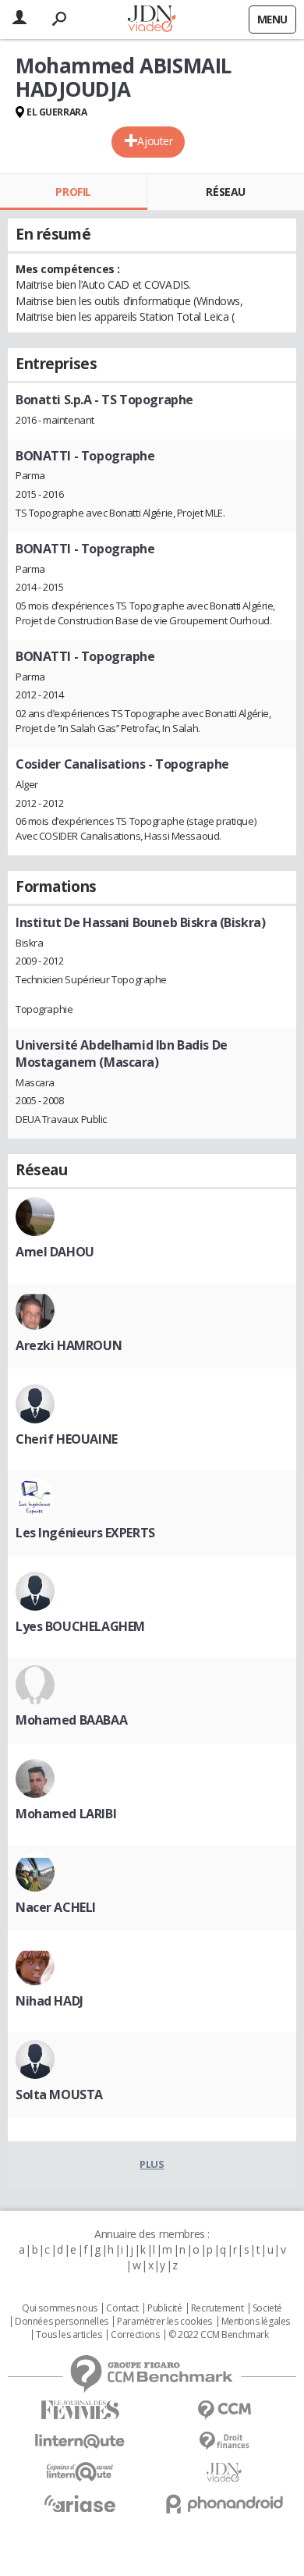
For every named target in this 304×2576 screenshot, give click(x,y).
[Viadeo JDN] (224, 2473)
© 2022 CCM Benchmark (219, 2335)
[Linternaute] (80, 2441)
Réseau (225, 192)
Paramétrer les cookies (164, 2322)
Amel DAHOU (55, 1252)
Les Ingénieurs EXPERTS (85, 1533)
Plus (152, 2164)
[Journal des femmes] (80, 2410)
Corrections (135, 2335)
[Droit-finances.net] (224, 2441)
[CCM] (224, 2410)
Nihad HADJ (49, 2001)
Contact (122, 2308)
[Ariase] (80, 2503)
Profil (73, 192)
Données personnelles (62, 2322)
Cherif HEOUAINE (67, 1439)
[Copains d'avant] (80, 2472)
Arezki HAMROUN (69, 1345)
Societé (267, 2308)
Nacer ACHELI (56, 1907)
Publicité (164, 2308)
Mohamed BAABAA (71, 1720)
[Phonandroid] (224, 2504)
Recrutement (217, 2308)
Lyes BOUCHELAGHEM (80, 1626)
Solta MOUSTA (59, 2095)
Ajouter (155, 141)
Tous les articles (69, 2335)
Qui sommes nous (60, 2308)
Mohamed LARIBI (66, 1814)
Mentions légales (256, 2322)
